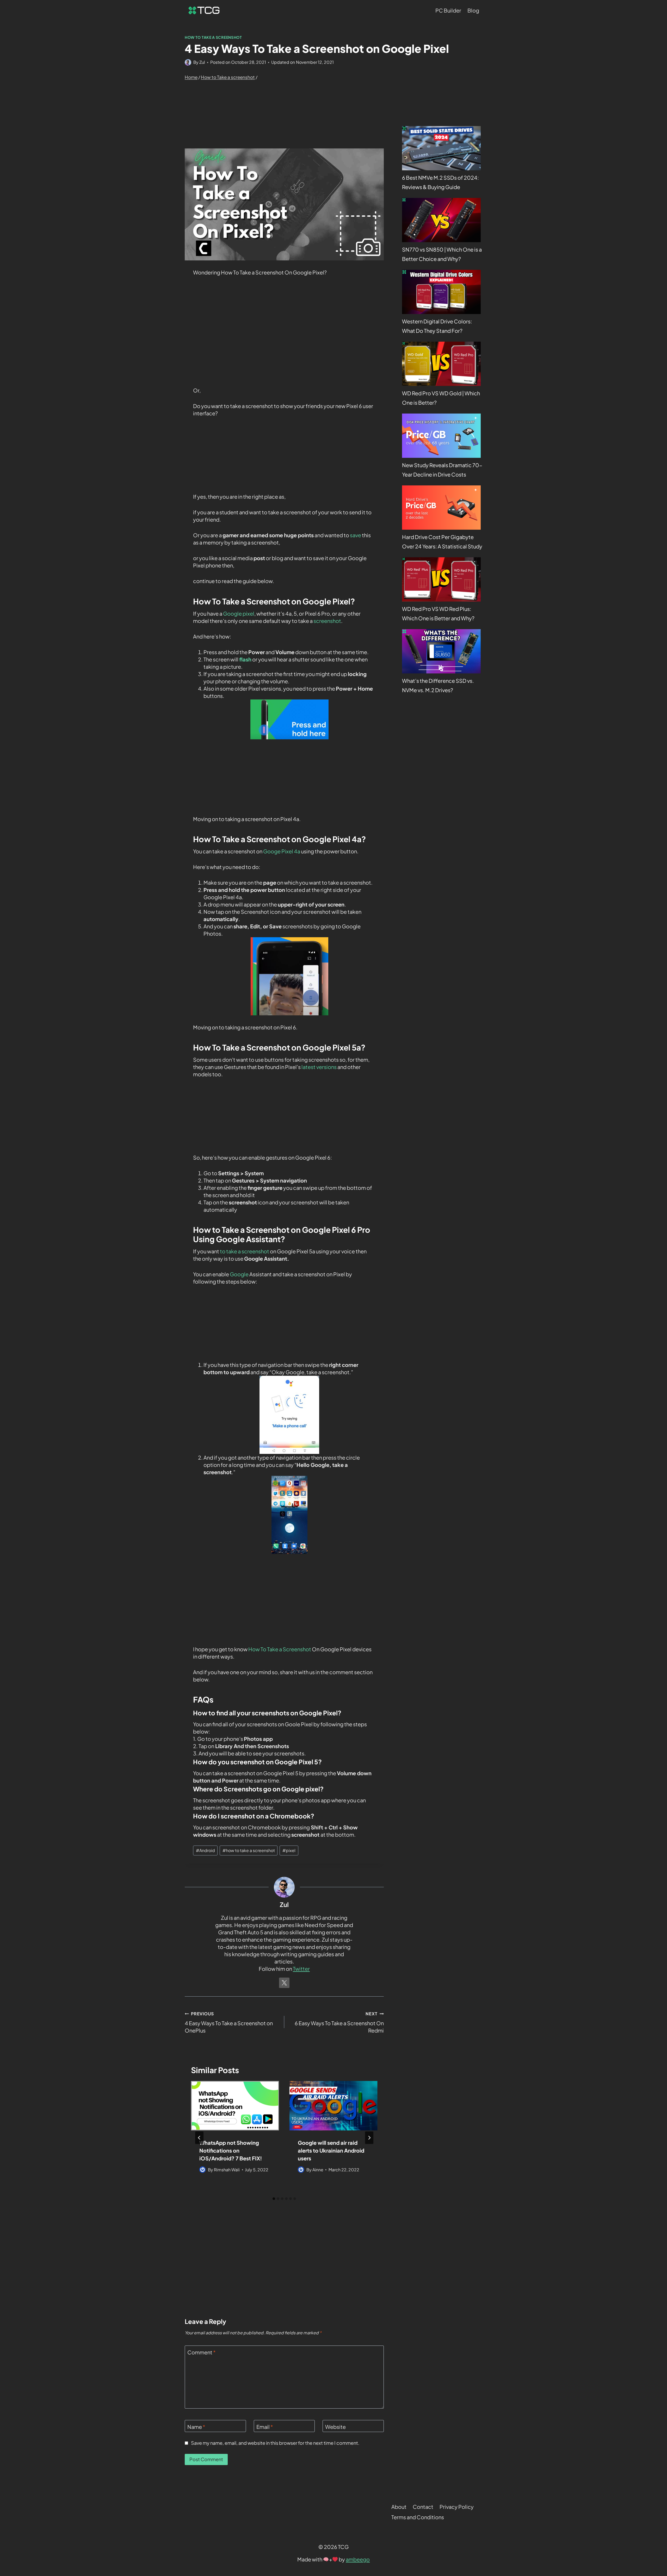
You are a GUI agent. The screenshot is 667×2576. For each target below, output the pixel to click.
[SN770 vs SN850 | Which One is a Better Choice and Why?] (441, 220)
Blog (473, 10)
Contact (423, 2507)
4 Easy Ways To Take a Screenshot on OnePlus (229, 2022)
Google (239, 1274)
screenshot (327, 621)
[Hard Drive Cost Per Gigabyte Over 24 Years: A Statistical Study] (441, 508)
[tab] (274, 2199)
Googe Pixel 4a (282, 851)
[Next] (369, 2138)
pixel (289, 1850)
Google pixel (239, 613)
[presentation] (235, 2106)
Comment (202, 2352)
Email (265, 2427)
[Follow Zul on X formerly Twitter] (284, 1983)
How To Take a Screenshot (279, 1649)
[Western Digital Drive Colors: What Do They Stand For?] (441, 292)
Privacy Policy (457, 2507)
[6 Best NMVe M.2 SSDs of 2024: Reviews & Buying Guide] (441, 148)
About (399, 2507)
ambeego (358, 2559)
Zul (202, 62)
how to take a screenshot (249, 1850)
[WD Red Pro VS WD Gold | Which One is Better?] (441, 364)
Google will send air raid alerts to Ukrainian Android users (331, 2150)
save (356, 535)
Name (196, 2427)
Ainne (318, 2170)
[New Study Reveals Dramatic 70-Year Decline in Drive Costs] (441, 436)
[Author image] (188, 62)
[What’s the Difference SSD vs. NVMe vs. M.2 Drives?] (441, 651)
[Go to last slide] (199, 2138)
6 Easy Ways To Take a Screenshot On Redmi (339, 2022)
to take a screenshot (245, 1251)
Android (205, 1850)
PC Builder (448, 10)
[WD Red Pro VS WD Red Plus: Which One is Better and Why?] (441, 579)
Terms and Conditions (418, 2517)
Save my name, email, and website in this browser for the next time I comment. (275, 2443)
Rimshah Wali (227, 2170)
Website (335, 2427)
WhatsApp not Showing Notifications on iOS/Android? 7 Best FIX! (231, 2150)
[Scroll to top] (653, 2507)
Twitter (301, 1969)
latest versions (319, 1067)
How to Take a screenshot (213, 37)
